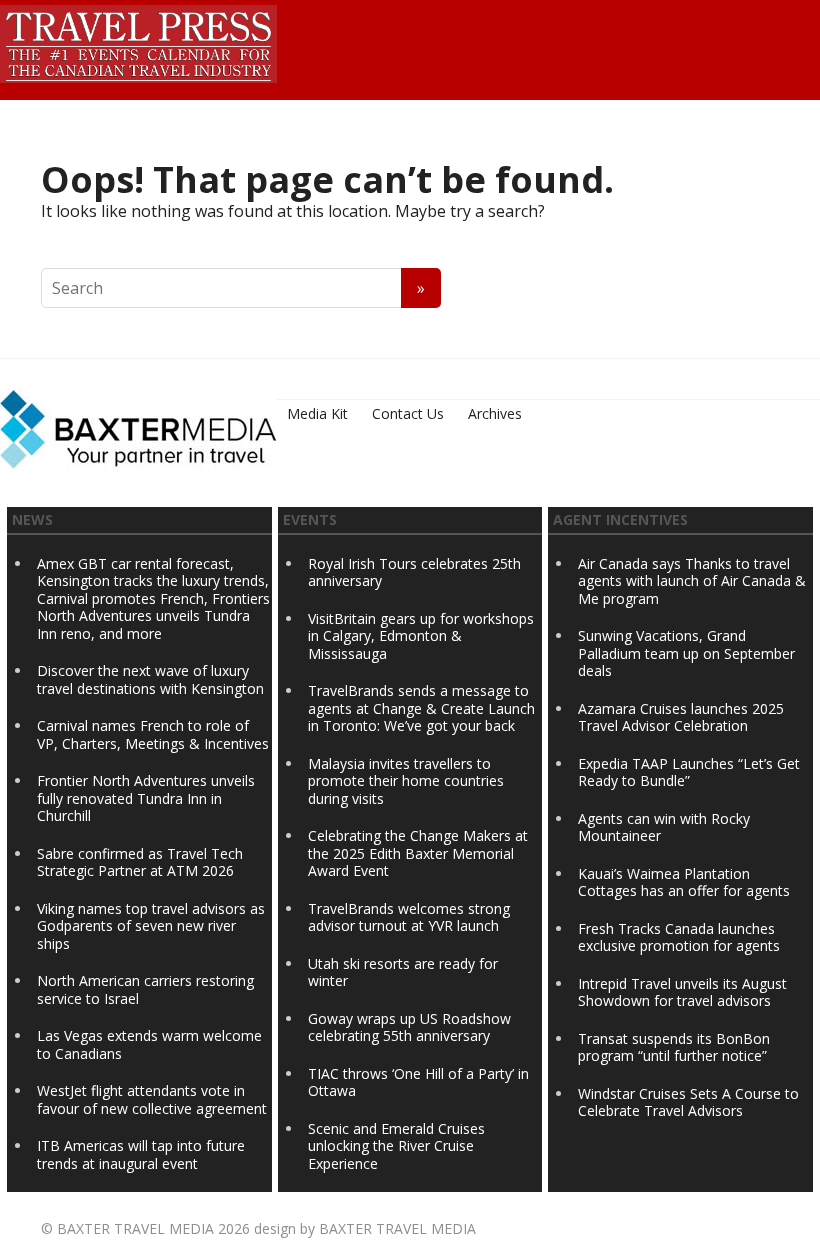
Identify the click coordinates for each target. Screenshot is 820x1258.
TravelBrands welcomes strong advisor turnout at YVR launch (409, 917)
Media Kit (317, 413)
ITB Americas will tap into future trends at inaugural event (141, 1154)
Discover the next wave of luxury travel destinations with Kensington (150, 679)
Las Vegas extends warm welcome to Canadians (149, 1044)
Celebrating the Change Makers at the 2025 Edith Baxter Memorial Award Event (418, 853)
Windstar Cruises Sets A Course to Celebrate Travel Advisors (688, 1102)
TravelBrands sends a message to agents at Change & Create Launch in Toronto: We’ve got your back (421, 708)
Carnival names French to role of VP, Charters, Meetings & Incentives (153, 734)
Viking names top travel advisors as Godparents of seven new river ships (151, 926)
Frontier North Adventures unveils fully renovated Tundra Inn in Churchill (146, 798)
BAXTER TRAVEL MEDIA (135, 1228)
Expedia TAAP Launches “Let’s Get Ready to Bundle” (689, 772)
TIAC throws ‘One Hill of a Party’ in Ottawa (418, 1082)
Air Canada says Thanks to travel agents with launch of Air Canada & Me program (692, 581)
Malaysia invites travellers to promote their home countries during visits (406, 781)
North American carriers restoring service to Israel (145, 989)
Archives (495, 413)
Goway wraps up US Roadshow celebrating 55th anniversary (409, 1027)
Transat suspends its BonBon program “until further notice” (674, 1047)
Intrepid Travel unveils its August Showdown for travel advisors (682, 992)
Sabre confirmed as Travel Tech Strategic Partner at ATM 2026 (140, 862)
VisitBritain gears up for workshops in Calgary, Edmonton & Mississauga (421, 636)
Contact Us (408, 413)
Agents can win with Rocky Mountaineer (664, 827)
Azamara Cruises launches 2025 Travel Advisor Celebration (681, 717)
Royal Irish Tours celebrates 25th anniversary (414, 572)
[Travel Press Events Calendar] (138, 41)
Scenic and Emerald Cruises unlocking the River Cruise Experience (396, 1146)
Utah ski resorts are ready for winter (403, 972)
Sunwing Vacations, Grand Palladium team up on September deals (686, 653)
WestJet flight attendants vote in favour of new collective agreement (152, 1099)
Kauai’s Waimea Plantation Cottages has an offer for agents (684, 882)
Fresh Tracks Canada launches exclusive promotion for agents (679, 937)
